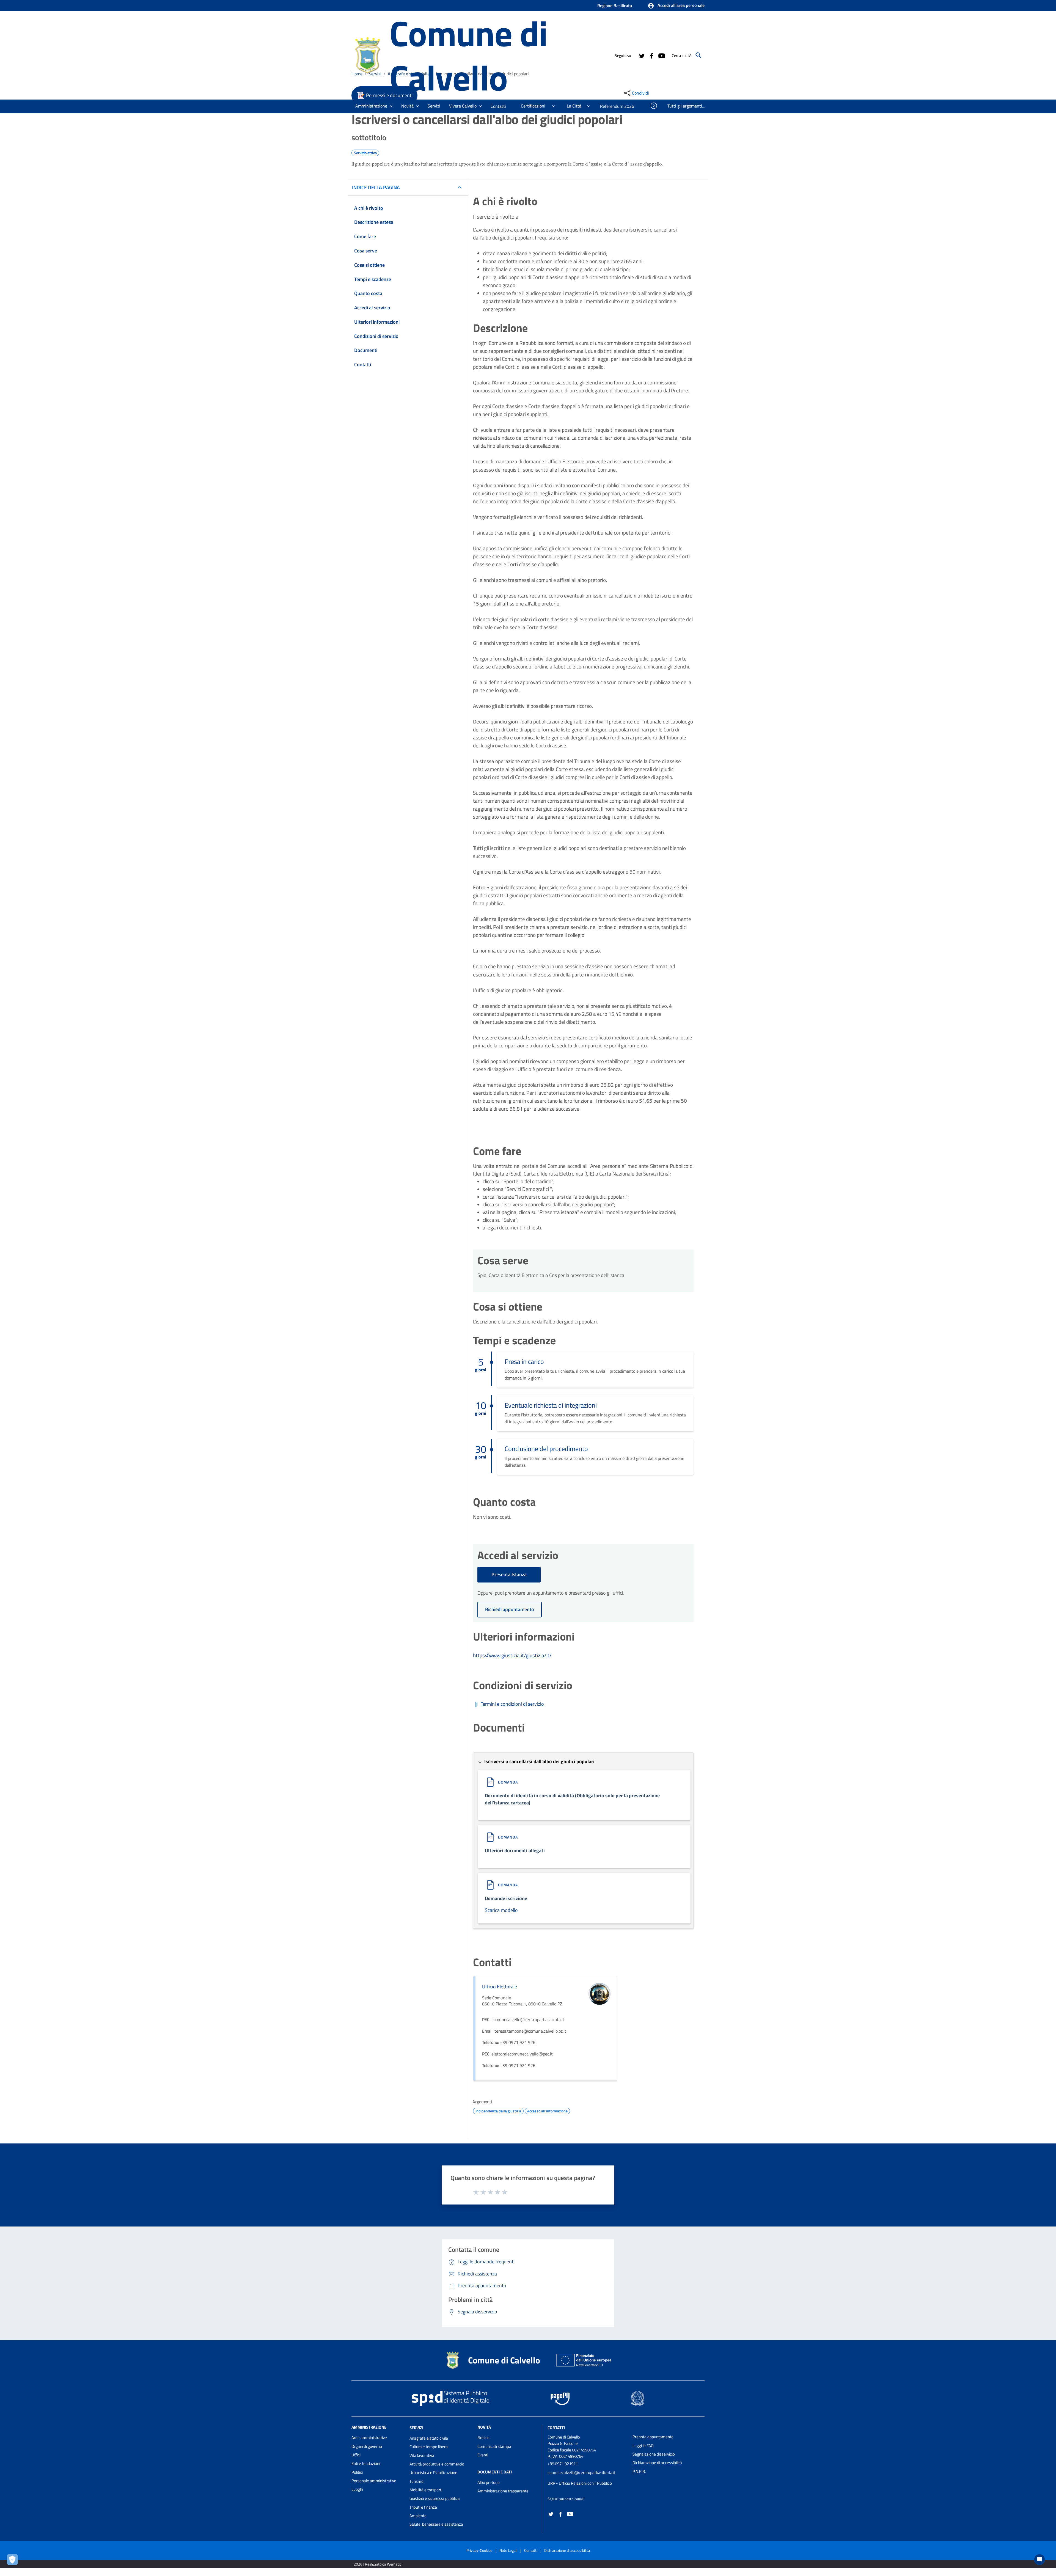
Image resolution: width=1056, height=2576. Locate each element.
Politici (357, 2472)
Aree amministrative (369, 2438)
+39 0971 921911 (563, 2464)
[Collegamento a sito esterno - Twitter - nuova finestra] (642, 55)
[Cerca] (698, 55)
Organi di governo (367, 2446)
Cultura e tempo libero (429, 2447)
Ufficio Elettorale (500, 1987)
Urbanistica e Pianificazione (433, 2472)
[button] (676, 6)
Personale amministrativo (374, 2481)
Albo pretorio (489, 2482)
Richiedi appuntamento (510, 1609)
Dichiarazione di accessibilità (657, 2463)
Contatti (556, 2428)
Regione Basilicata (615, 5)
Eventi (483, 2455)
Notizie (483, 2438)
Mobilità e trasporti (426, 2490)
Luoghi (357, 2489)
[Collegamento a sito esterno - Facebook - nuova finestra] (651, 55)
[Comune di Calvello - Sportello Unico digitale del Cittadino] (368, 55)
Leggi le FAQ (643, 2446)
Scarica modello (501, 1910)
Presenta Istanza (509, 1574)
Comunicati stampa (494, 2446)
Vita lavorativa (422, 2455)
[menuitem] (498, 106)
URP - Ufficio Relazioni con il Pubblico (580, 2483)
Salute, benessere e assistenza (436, 2524)
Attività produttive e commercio (437, 2464)
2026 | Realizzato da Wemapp (377, 2564)
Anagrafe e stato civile (429, 2438)
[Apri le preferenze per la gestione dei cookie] (14, 2561)
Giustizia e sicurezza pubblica (435, 2498)
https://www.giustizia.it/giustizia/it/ (512, 1655)
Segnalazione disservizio (654, 2454)
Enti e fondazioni (366, 2463)
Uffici (356, 2455)
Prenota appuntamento (653, 2437)
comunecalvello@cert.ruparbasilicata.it (581, 2472)
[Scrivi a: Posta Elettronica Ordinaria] (587, 2478)
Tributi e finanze (423, 2507)
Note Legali (508, 2550)
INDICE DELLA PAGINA (376, 187)
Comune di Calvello (468, 55)
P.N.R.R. (639, 2471)
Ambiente (418, 2516)
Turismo (416, 2481)
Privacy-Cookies (479, 2550)
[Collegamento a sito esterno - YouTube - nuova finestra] (661, 55)
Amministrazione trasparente (503, 2491)
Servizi (416, 2428)
